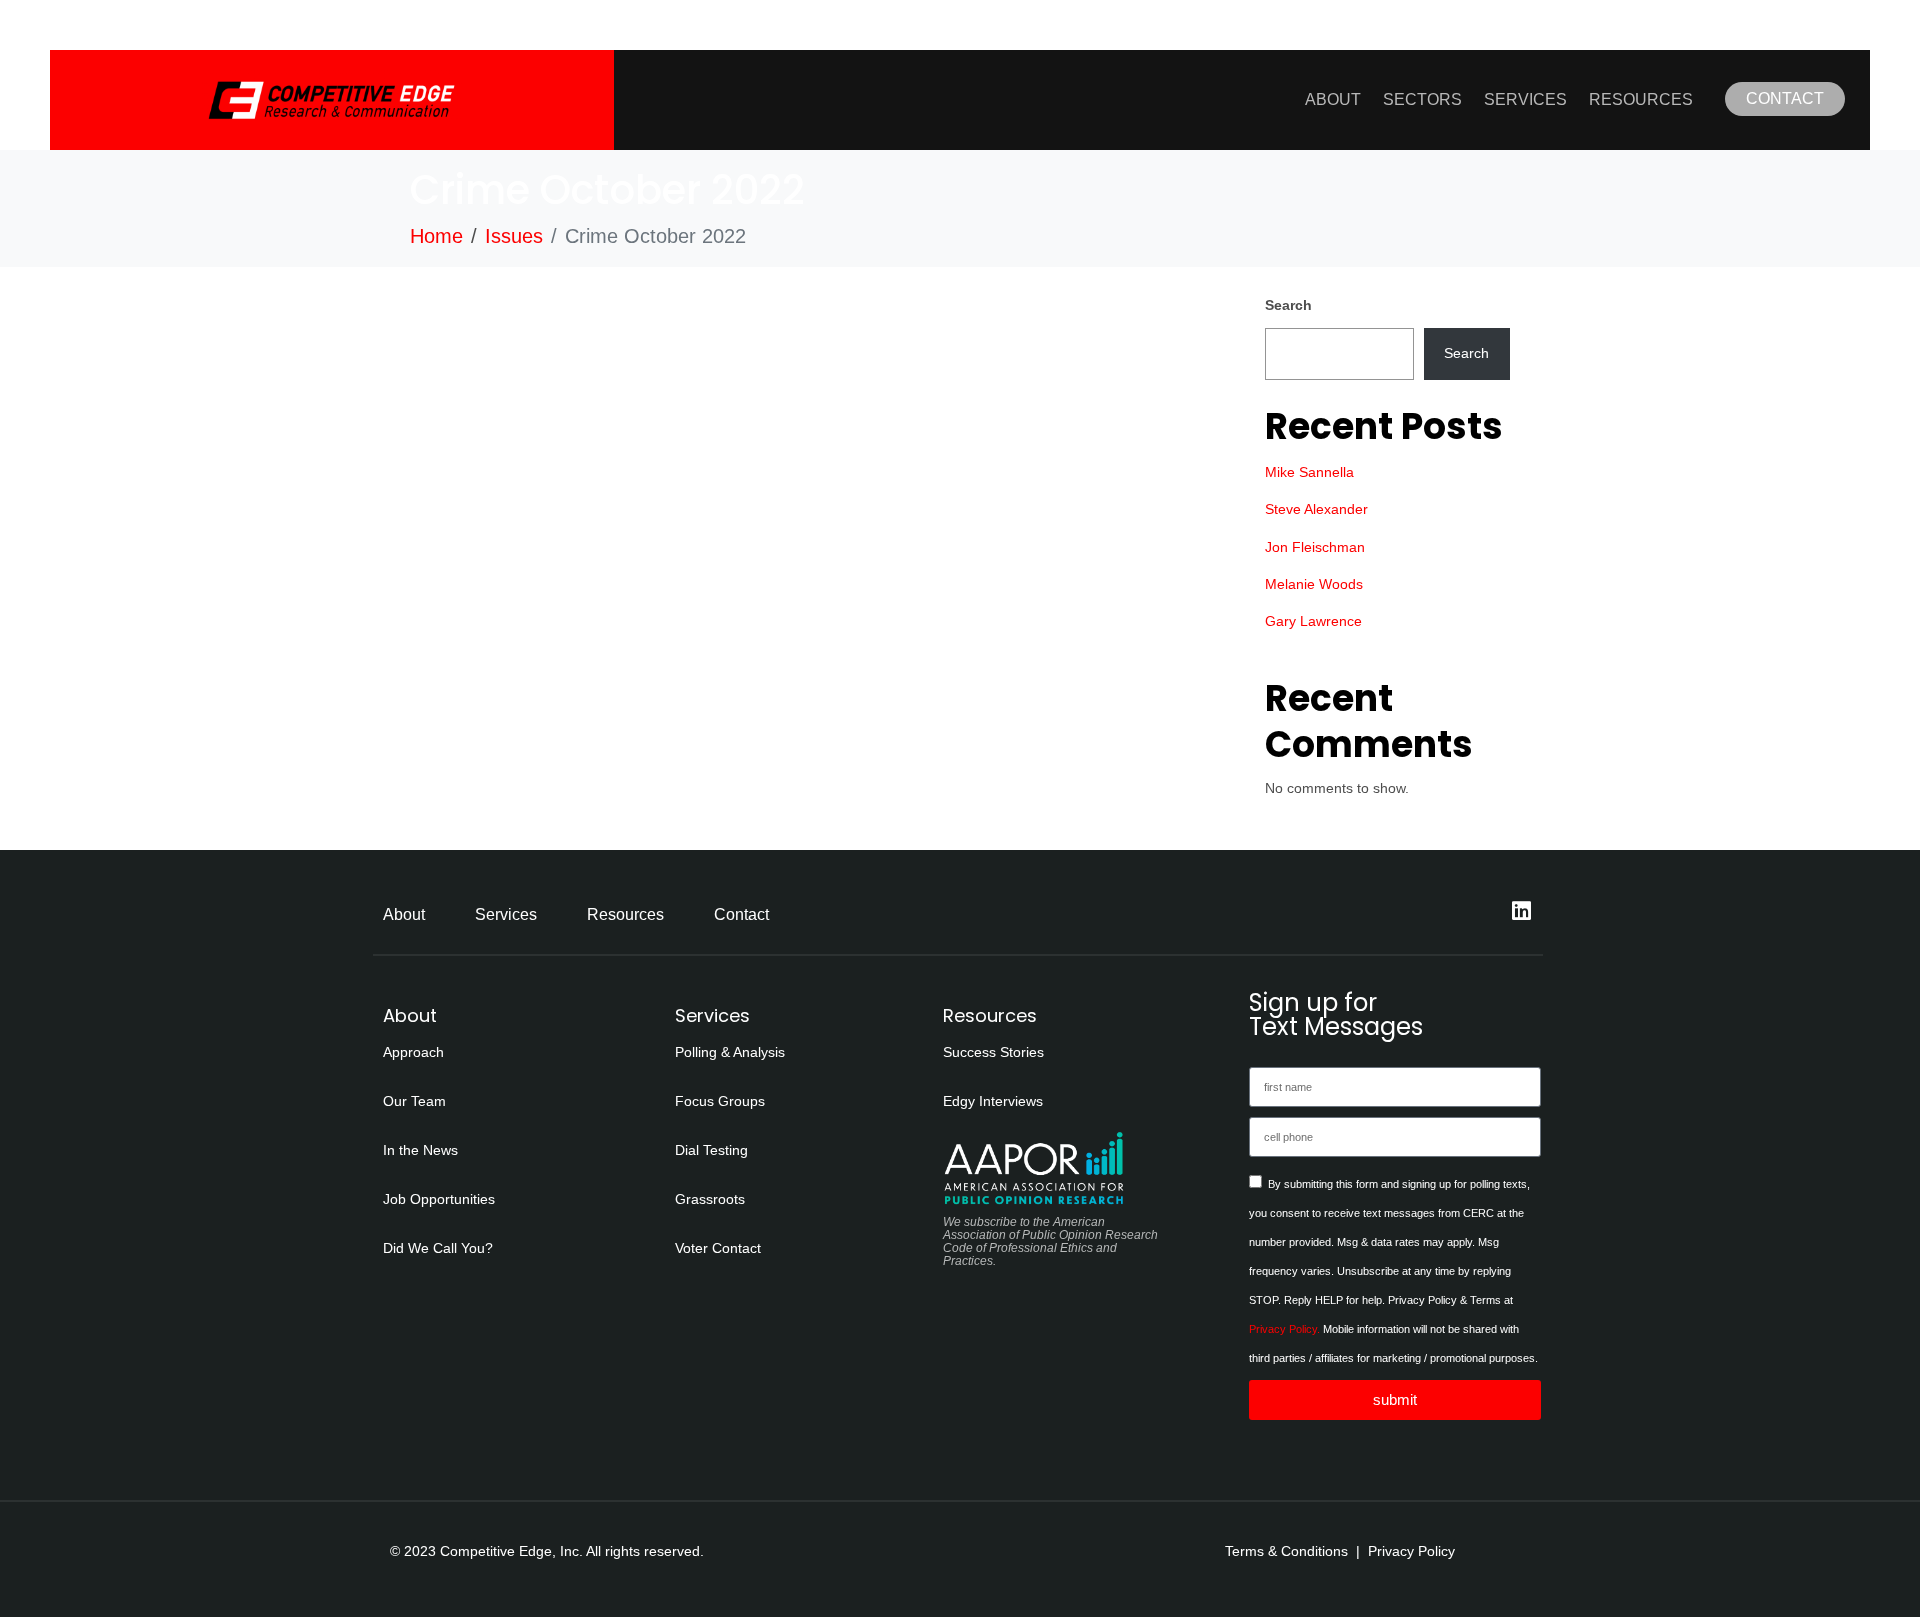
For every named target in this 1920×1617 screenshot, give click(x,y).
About (1333, 99)
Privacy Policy (1411, 1551)
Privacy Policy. (1284, 1329)
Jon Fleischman (1315, 547)
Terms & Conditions (1286, 1551)
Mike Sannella (1309, 472)
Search (1288, 305)
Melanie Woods (1314, 584)
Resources (1641, 99)
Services (1525, 99)
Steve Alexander (1316, 509)
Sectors (1422, 99)
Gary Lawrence (1313, 621)
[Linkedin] (1522, 911)
